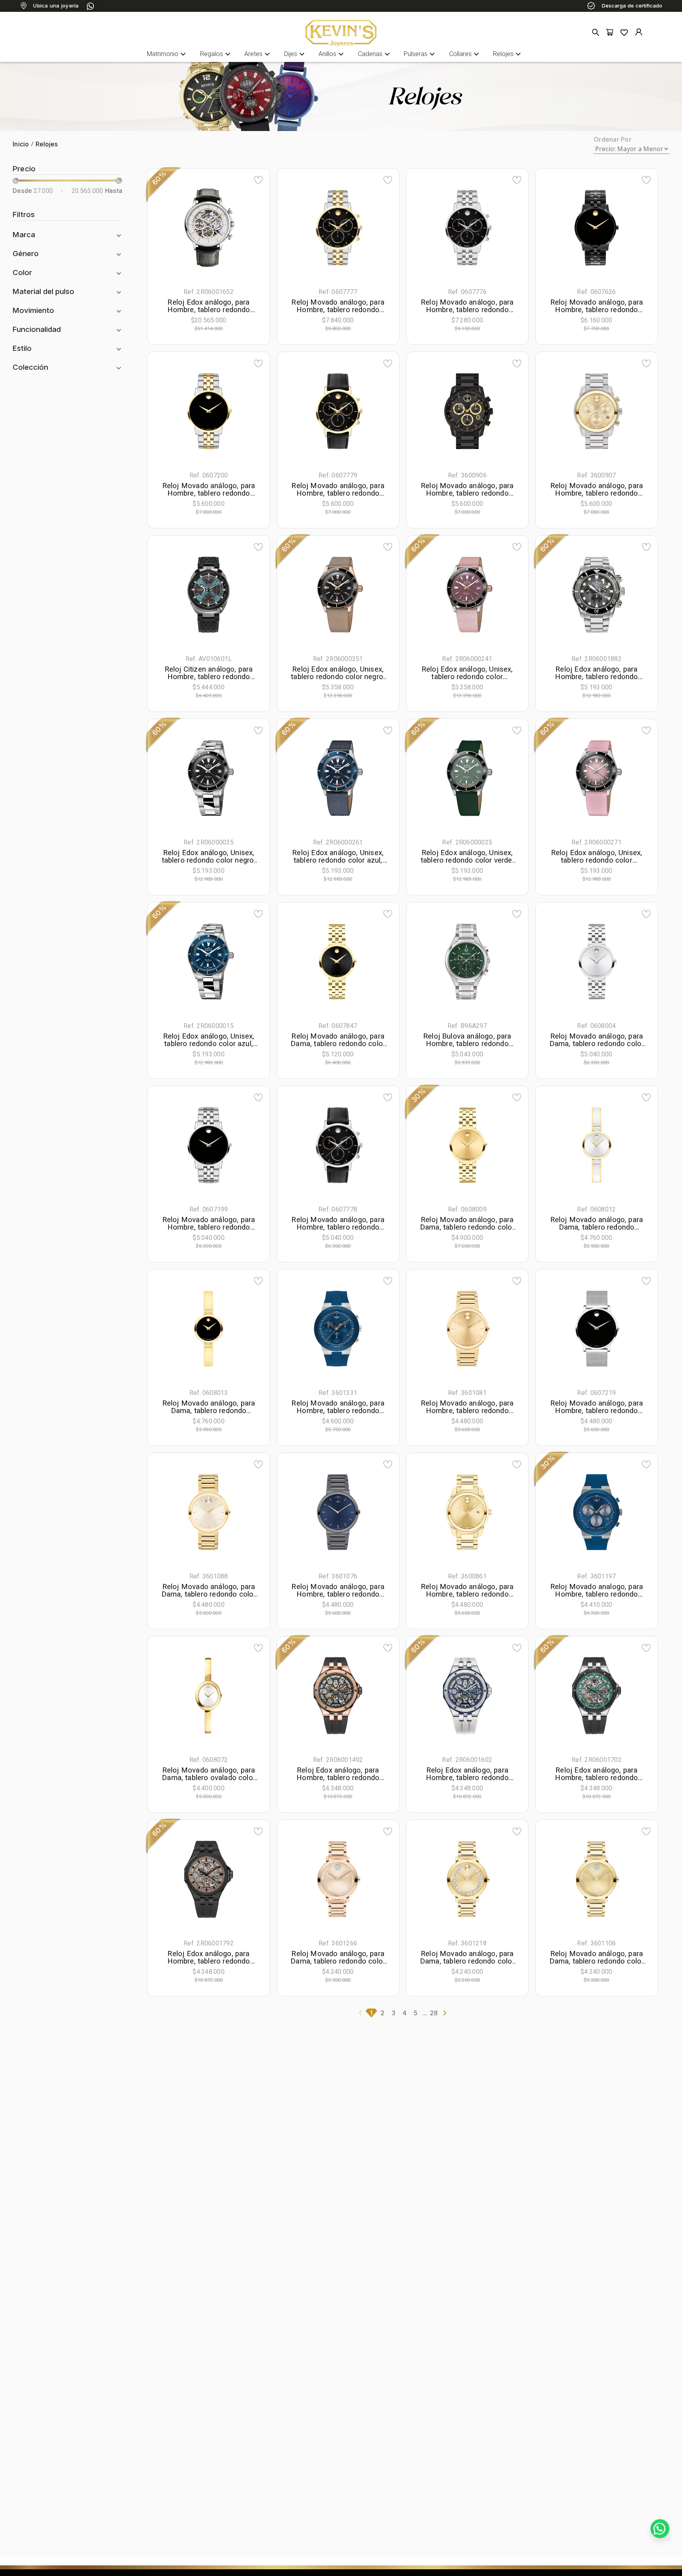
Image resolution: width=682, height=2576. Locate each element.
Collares (465, 54)
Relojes (508, 54)
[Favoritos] (624, 32)
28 (434, 2013)
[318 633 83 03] (90, 6)
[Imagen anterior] (173, 228)
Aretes (258, 54)
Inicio (21, 144)
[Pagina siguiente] (445, 2013)
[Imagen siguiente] (244, 228)
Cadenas (375, 54)
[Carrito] (610, 33)
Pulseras (420, 54)
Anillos (332, 54)
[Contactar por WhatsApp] (660, 2529)
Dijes (295, 54)
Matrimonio (167, 54)
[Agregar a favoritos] (258, 180)
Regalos (216, 54)
